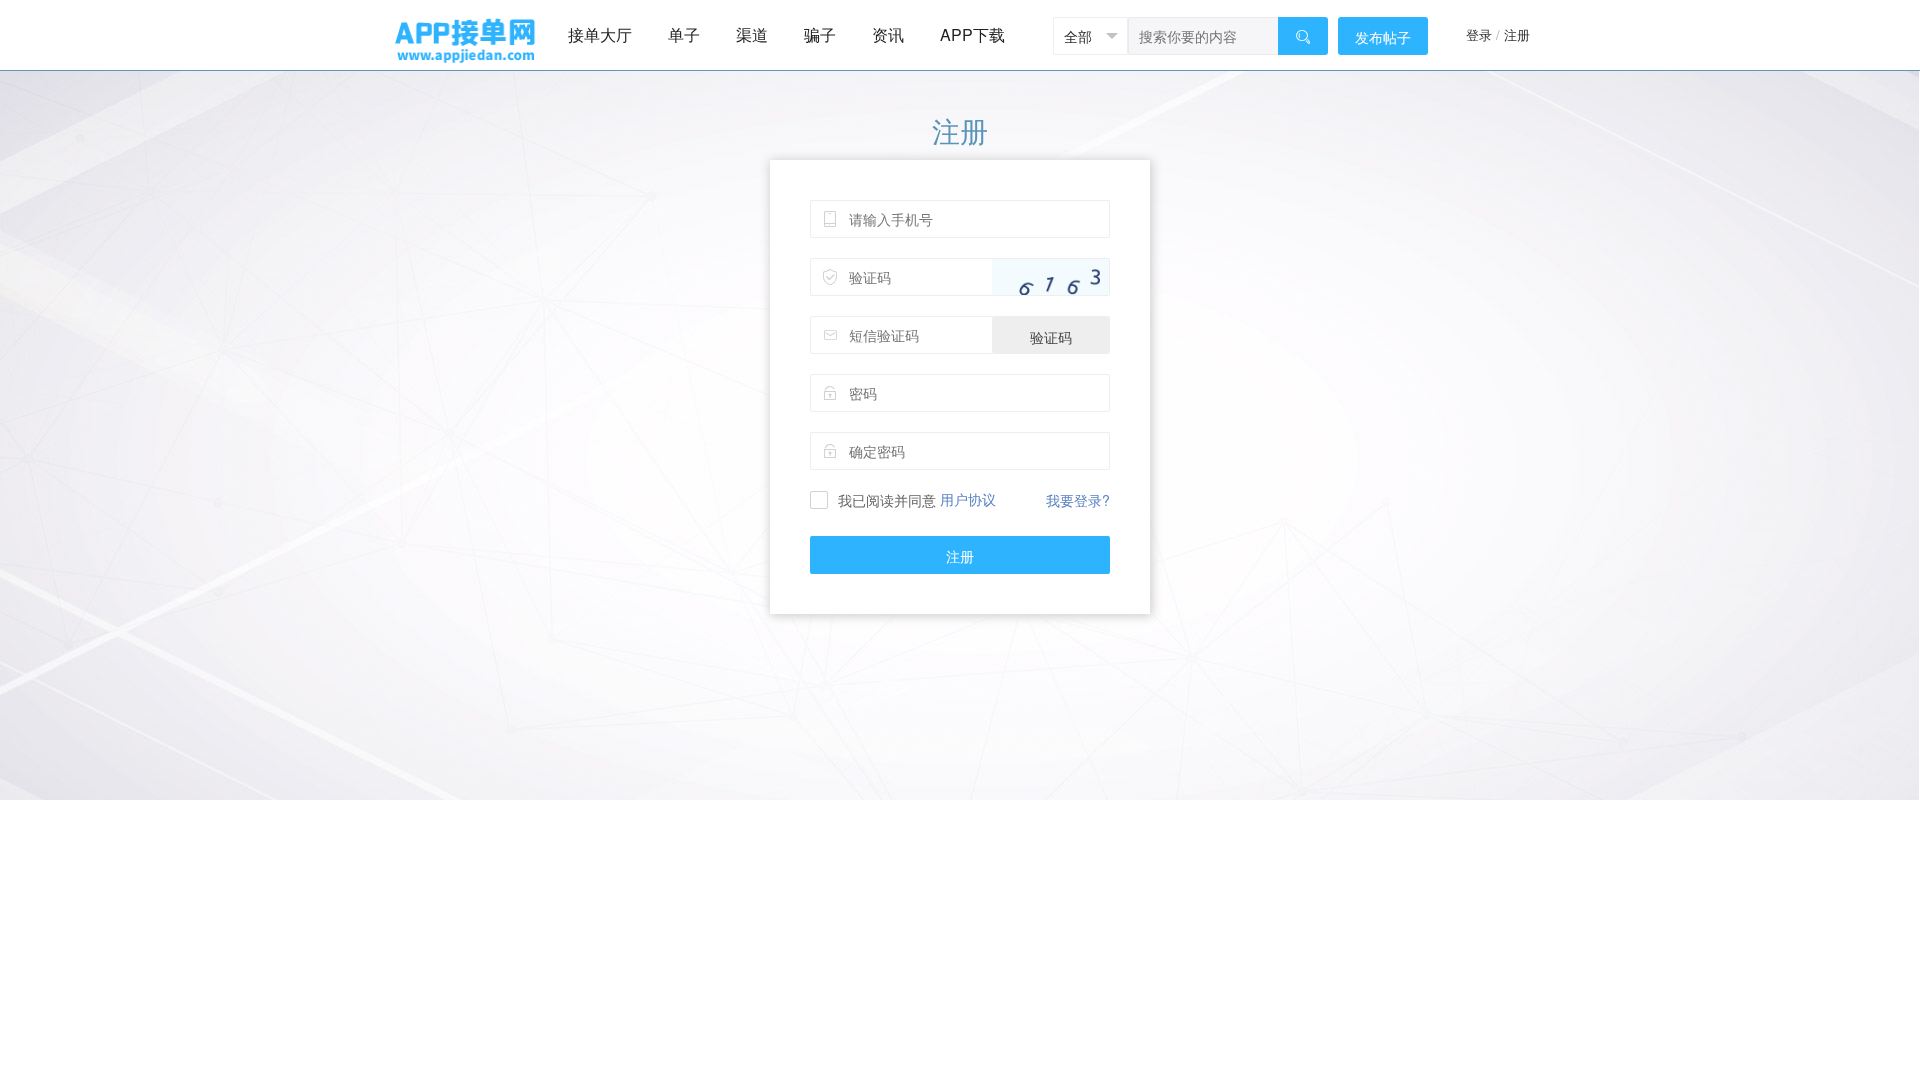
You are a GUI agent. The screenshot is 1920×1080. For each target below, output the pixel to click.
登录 (1479, 34)
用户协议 (968, 499)
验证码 (1051, 337)
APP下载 (972, 34)
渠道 (752, 34)
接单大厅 (600, 34)
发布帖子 (1383, 37)
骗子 (820, 34)
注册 (1517, 34)
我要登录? (1078, 500)
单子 (684, 34)
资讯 (888, 34)
